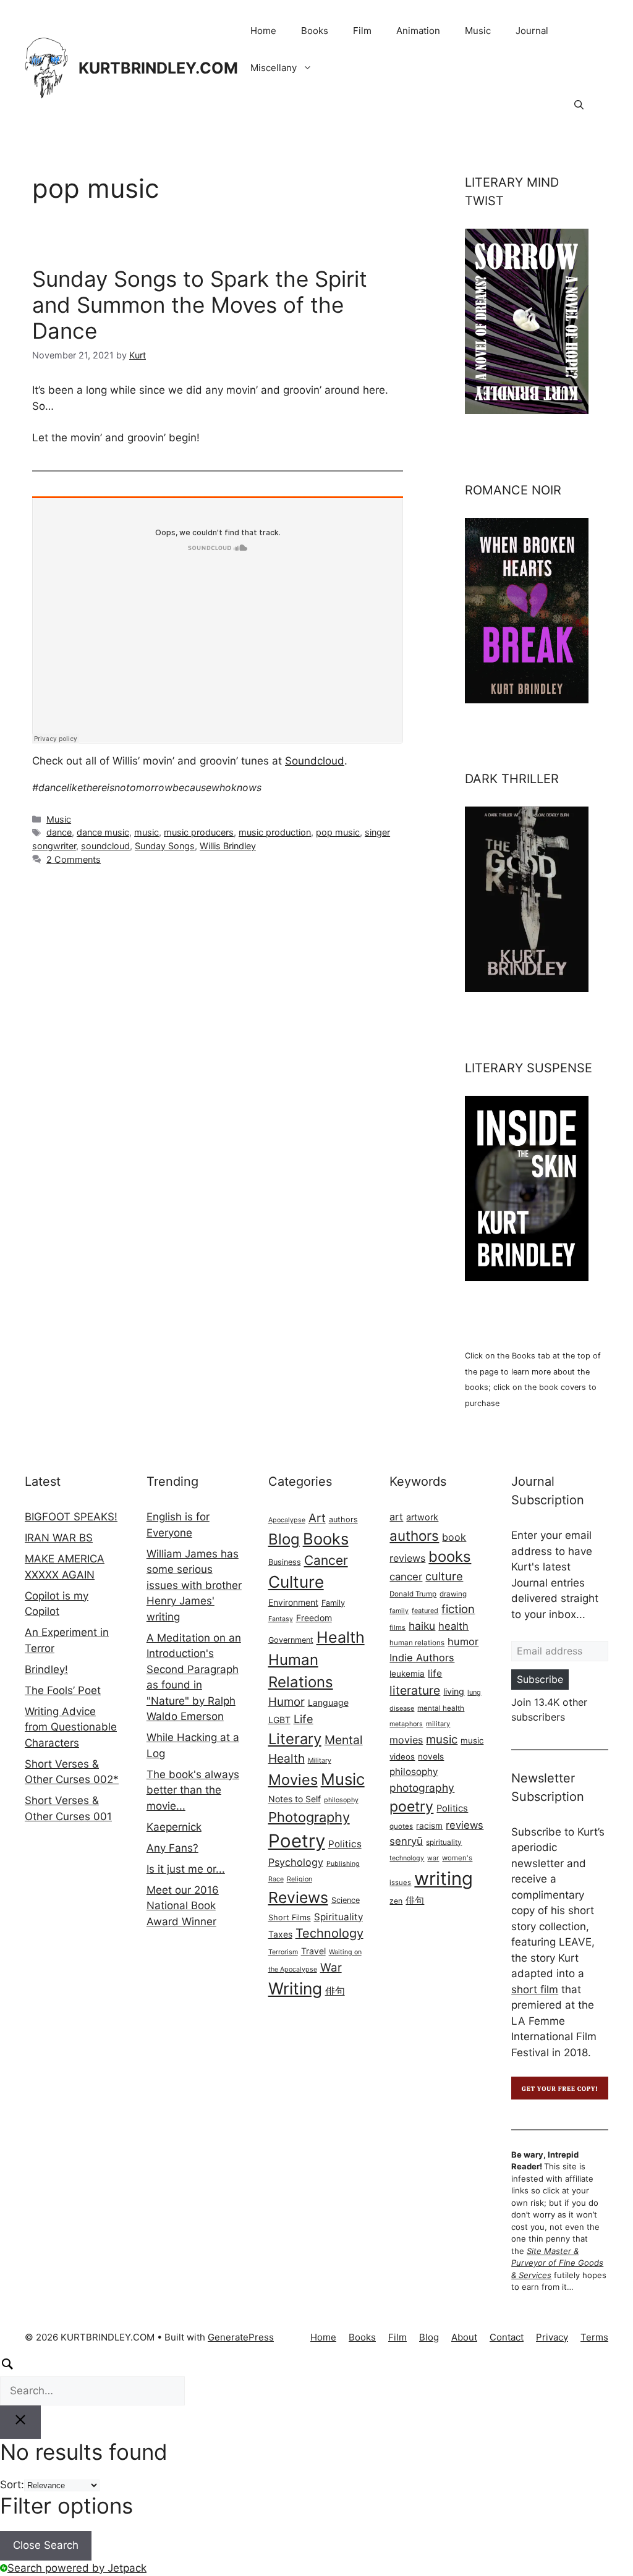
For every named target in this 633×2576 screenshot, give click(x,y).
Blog (284, 1539)
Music (478, 31)
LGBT (279, 1720)
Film (362, 31)
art (396, 1517)
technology (407, 1858)
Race (276, 1879)
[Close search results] (20, 2422)
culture (444, 1576)
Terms (594, 2337)
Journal (532, 31)
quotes (401, 1826)
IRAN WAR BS (59, 1538)
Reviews (298, 1897)
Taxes (280, 1934)
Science (346, 1900)
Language (328, 1702)
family (399, 1611)
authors (343, 1519)
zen (396, 1901)
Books (315, 31)
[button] (579, 105)
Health (341, 1637)
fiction (458, 1609)
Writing (295, 1988)
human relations (417, 1643)
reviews (465, 1825)
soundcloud (105, 846)
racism (429, 1826)
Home (263, 31)
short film (535, 1989)
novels (431, 1756)
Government (291, 1640)
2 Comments (74, 859)
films (397, 1627)
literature (415, 1690)
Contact (507, 2337)
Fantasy (281, 1619)
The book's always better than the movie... (193, 1790)
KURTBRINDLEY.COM (158, 68)
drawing (453, 1594)
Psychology (296, 1862)
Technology (329, 1933)
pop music (338, 832)
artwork (422, 1517)
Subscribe (540, 1679)
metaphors (406, 1724)
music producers (199, 832)
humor (463, 1642)
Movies (293, 1780)
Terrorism (283, 1952)
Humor (287, 1702)
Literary (295, 1739)
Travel (313, 1951)
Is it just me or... (186, 1869)
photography (422, 1788)
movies (406, 1740)
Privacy (552, 2337)
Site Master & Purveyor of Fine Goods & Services (557, 2263)
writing (444, 1879)
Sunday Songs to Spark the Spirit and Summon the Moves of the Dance (200, 305)
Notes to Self (295, 1799)
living (454, 1691)
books (450, 1557)
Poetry (297, 1841)
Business (285, 1562)
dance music (103, 832)
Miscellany (274, 68)
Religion (300, 1879)
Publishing (343, 1864)
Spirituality (338, 1917)
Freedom (314, 1618)
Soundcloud (315, 761)
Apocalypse (287, 1520)
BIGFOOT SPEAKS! (71, 1517)
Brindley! (46, 1669)
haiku (422, 1626)
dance (59, 832)
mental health (441, 1708)
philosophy (341, 1800)
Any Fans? (172, 1848)
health (453, 1626)
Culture (296, 1582)
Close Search (46, 2545)
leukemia (407, 1674)
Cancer (326, 1560)
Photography (309, 1817)
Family (333, 1603)
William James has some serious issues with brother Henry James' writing (194, 1585)
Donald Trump (413, 1594)
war (433, 1858)
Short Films (290, 1917)
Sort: (12, 2485)
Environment (293, 1602)
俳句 (335, 1991)
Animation (418, 31)
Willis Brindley (228, 846)
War (331, 1968)
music (147, 832)
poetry (411, 1807)
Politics (345, 1844)
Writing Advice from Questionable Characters (71, 1727)
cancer (406, 1577)
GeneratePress (241, 2337)
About (464, 2337)
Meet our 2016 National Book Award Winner (183, 1906)
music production (275, 832)
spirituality (444, 1842)
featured (425, 1611)
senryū (406, 1841)
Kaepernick (174, 1827)
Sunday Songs (165, 846)
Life (304, 1719)
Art (317, 1518)
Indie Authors (422, 1658)
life (435, 1673)
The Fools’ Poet (63, 1690)
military (438, 1724)
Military (320, 1760)
